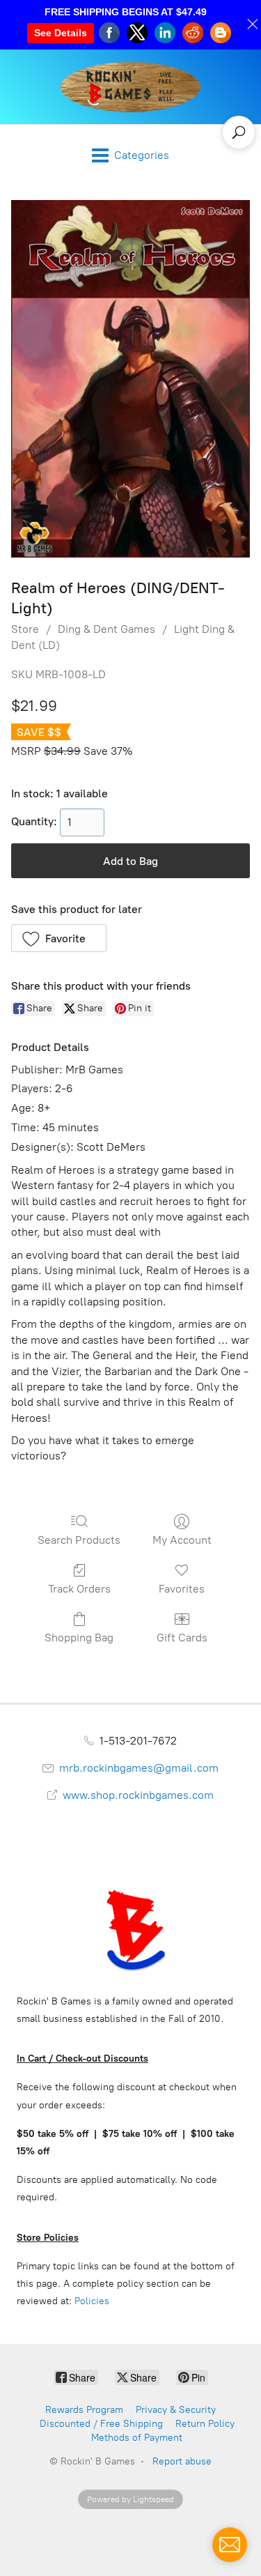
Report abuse (182, 2461)
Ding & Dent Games (106, 629)
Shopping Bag (79, 1638)
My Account (182, 1540)
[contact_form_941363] (230, 2545)
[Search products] (239, 132)
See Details (61, 33)
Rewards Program (84, 2410)
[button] (59, 938)
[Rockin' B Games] (130, 87)
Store (25, 629)
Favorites (182, 1589)
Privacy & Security (176, 2410)
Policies (92, 2301)
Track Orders (79, 1589)
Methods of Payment (137, 2438)
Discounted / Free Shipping (101, 2424)
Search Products (79, 1540)
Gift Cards (182, 1638)
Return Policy (205, 2424)
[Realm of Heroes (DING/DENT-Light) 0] (130, 379)
